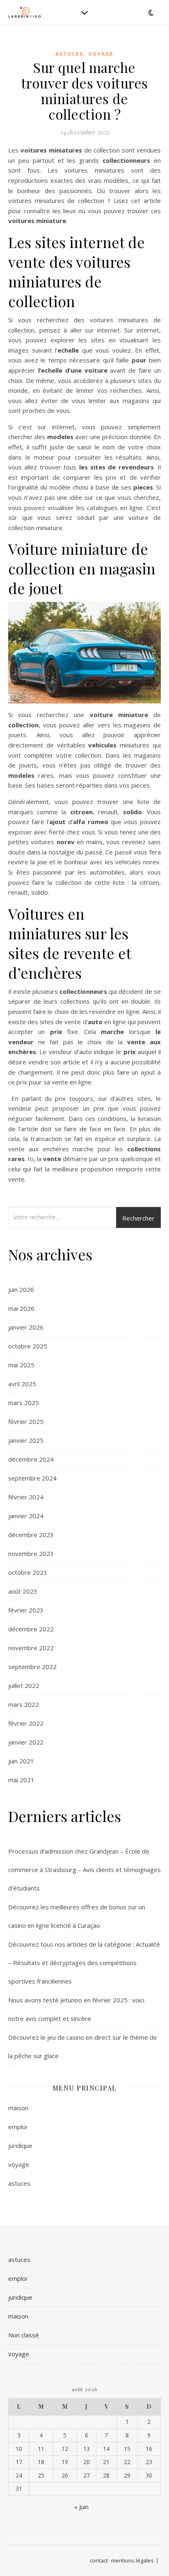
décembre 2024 (31, 1459)
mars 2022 (24, 1704)
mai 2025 (21, 1365)
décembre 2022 (31, 1629)
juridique (20, 2146)
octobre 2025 (28, 1346)
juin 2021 (21, 1761)
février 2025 (26, 1421)
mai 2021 (21, 1780)
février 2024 (26, 1497)
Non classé (24, 2335)
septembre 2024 (32, 1478)
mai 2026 (21, 1308)
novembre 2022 (31, 1648)
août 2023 (23, 1591)
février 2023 (26, 1610)
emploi (18, 2127)
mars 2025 (24, 1403)
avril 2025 (22, 1384)
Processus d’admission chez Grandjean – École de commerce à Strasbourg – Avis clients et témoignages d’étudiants (84, 1870)
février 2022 (26, 1723)
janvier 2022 (26, 1742)
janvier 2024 (26, 1516)
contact (99, 2560)
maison (18, 2108)
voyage (101, 54)
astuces (69, 54)
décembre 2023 (31, 1535)
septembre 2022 (32, 1667)
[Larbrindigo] (25, 12)
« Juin (81, 2507)
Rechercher (138, 1218)
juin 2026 (21, 1289)
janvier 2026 (26, 1327)
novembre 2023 (31, 1553)
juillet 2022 (24, 1685)
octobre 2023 (28, 1572)
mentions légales (132, 2560)
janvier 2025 (26, 1440)
